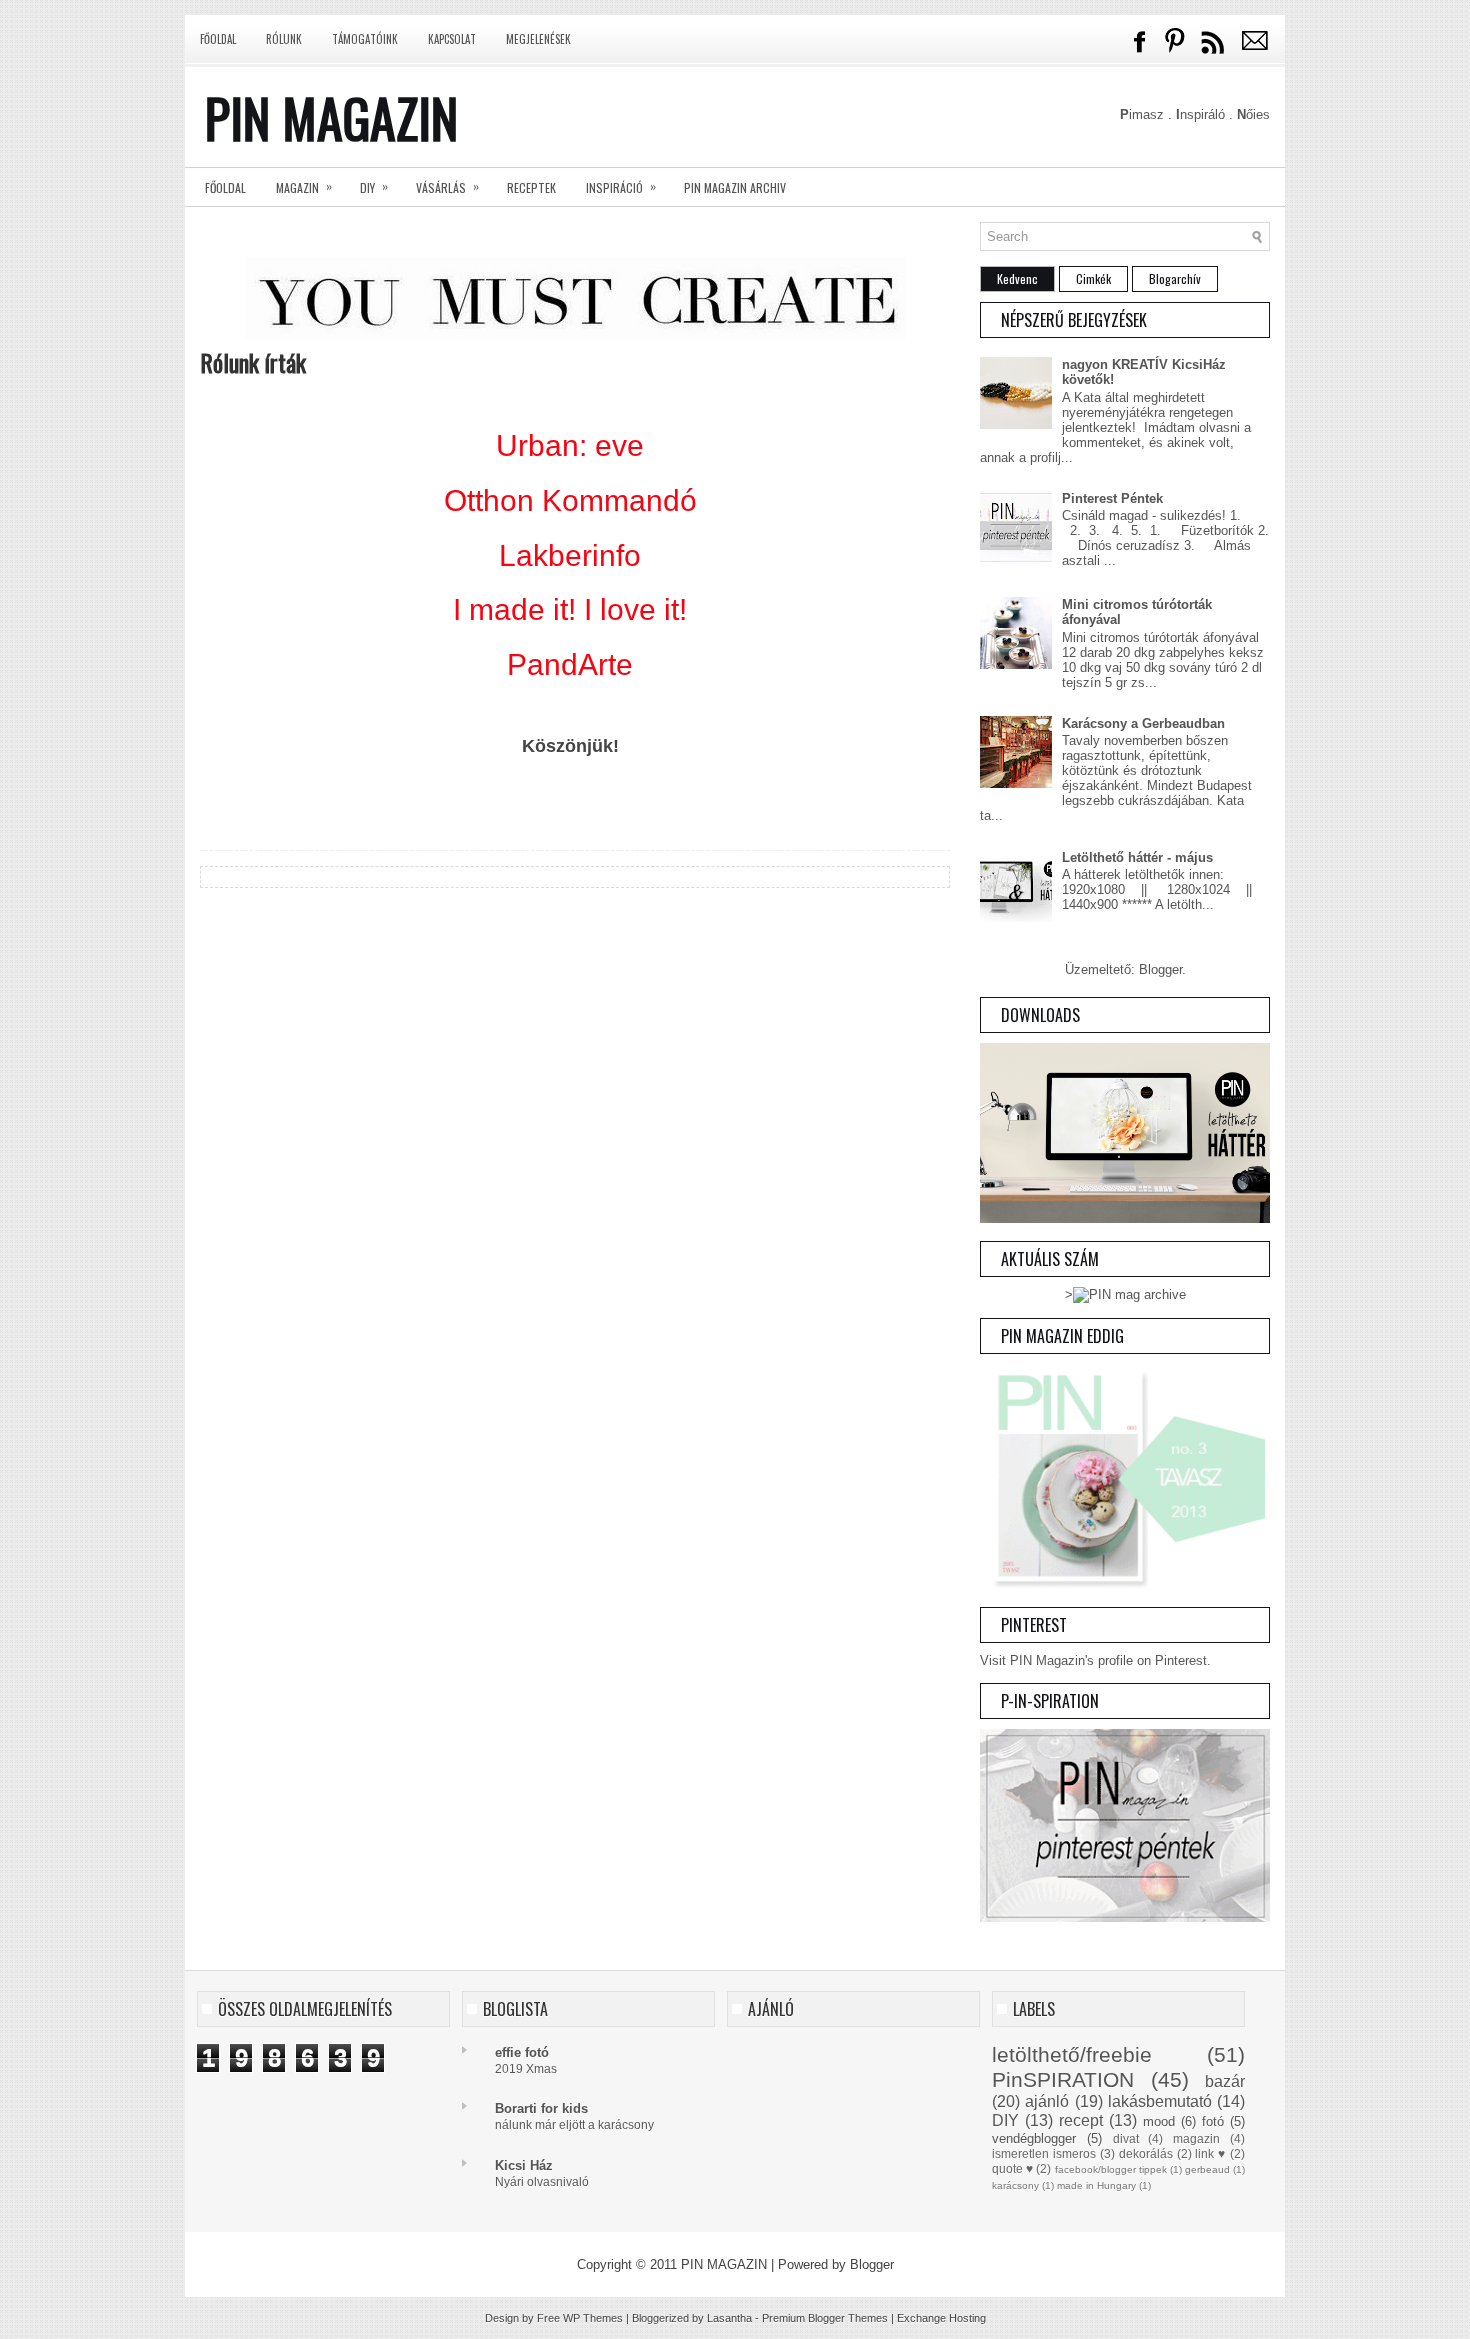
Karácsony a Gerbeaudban (1143, 723)
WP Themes (593, 2318)
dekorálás (1146, 2153)
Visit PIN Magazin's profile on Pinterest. (1095, 1660)
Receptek (531, 187)
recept (1081, 2120)
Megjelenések (538, 39)
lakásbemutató (1160, 2101)
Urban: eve (570, 445)
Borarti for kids (541, 2108)
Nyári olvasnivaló (542, 2182)
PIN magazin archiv (735, 187)
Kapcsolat (452, 39)
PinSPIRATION (1063, 2079)
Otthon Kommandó (570, 500)
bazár (1225, 2081)
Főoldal (218, 39)
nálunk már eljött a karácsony (574, 2125)
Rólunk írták (253, 362)
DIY (374, 186)
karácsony (1015, 2185)
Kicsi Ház (524, 2165)
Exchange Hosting (941, 2318)
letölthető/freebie (1072, 2054)
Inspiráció (621, 186)
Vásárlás (447, 186)
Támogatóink (365, 39)
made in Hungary (1096, 2185)
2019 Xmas (526, 2069)
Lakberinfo (570, 555)
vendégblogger (1034, 2138)
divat (1126, 2138)
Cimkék (1093, 278)
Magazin (304, 186)
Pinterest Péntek (1112, 498)
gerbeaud (1207, 2169)
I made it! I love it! (570, 609)
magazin (1196, 2138)
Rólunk (284, 39)
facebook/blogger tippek (1111, 2169)
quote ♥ (1012, 2168)
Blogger (1160, 969)
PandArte (570, 664)
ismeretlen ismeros (1044, 2153)
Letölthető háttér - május (1137, 857)
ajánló (1047, 2101)
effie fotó (522, 2052)
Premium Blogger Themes (825, 2318)
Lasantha (729, 2318)
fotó (1213, 2121)
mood (1159, 2121)
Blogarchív (1175, 278)
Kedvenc (1017, 278)
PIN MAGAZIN (331, 117)
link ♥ (1210, 2153)
